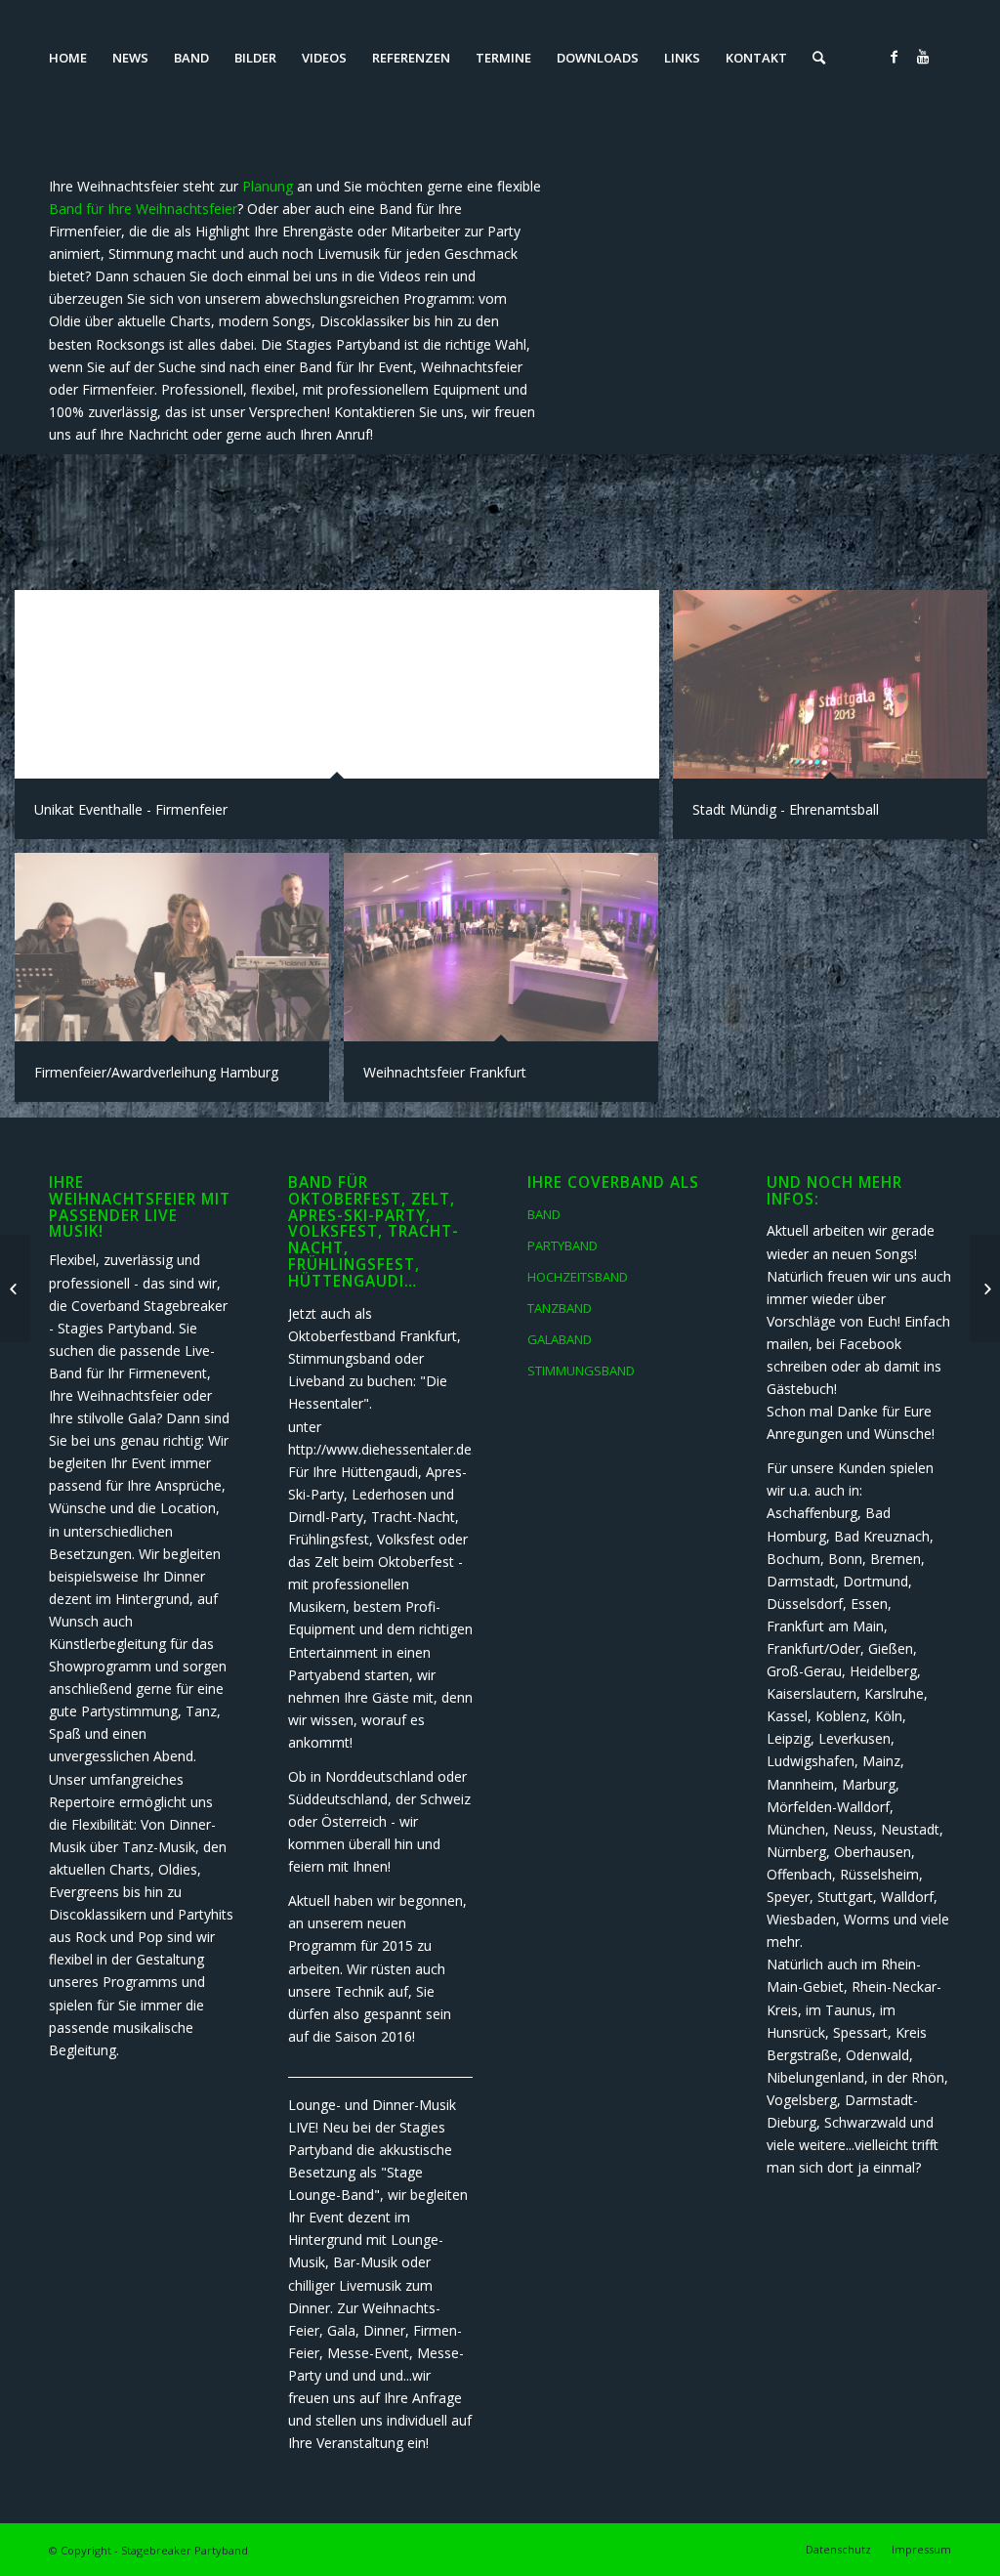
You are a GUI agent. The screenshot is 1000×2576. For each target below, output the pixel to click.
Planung (268, 186)
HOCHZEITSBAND (578, 1277)
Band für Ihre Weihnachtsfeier (143, 209)
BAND (544, 1214)
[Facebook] (894, 57)
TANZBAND (560, 1308)
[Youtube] (923, 57)
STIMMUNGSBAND (581, 1371)
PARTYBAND (562, 1246)
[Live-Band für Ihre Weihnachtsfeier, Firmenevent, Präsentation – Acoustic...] (15, 1288)
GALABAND (560, 1339)
